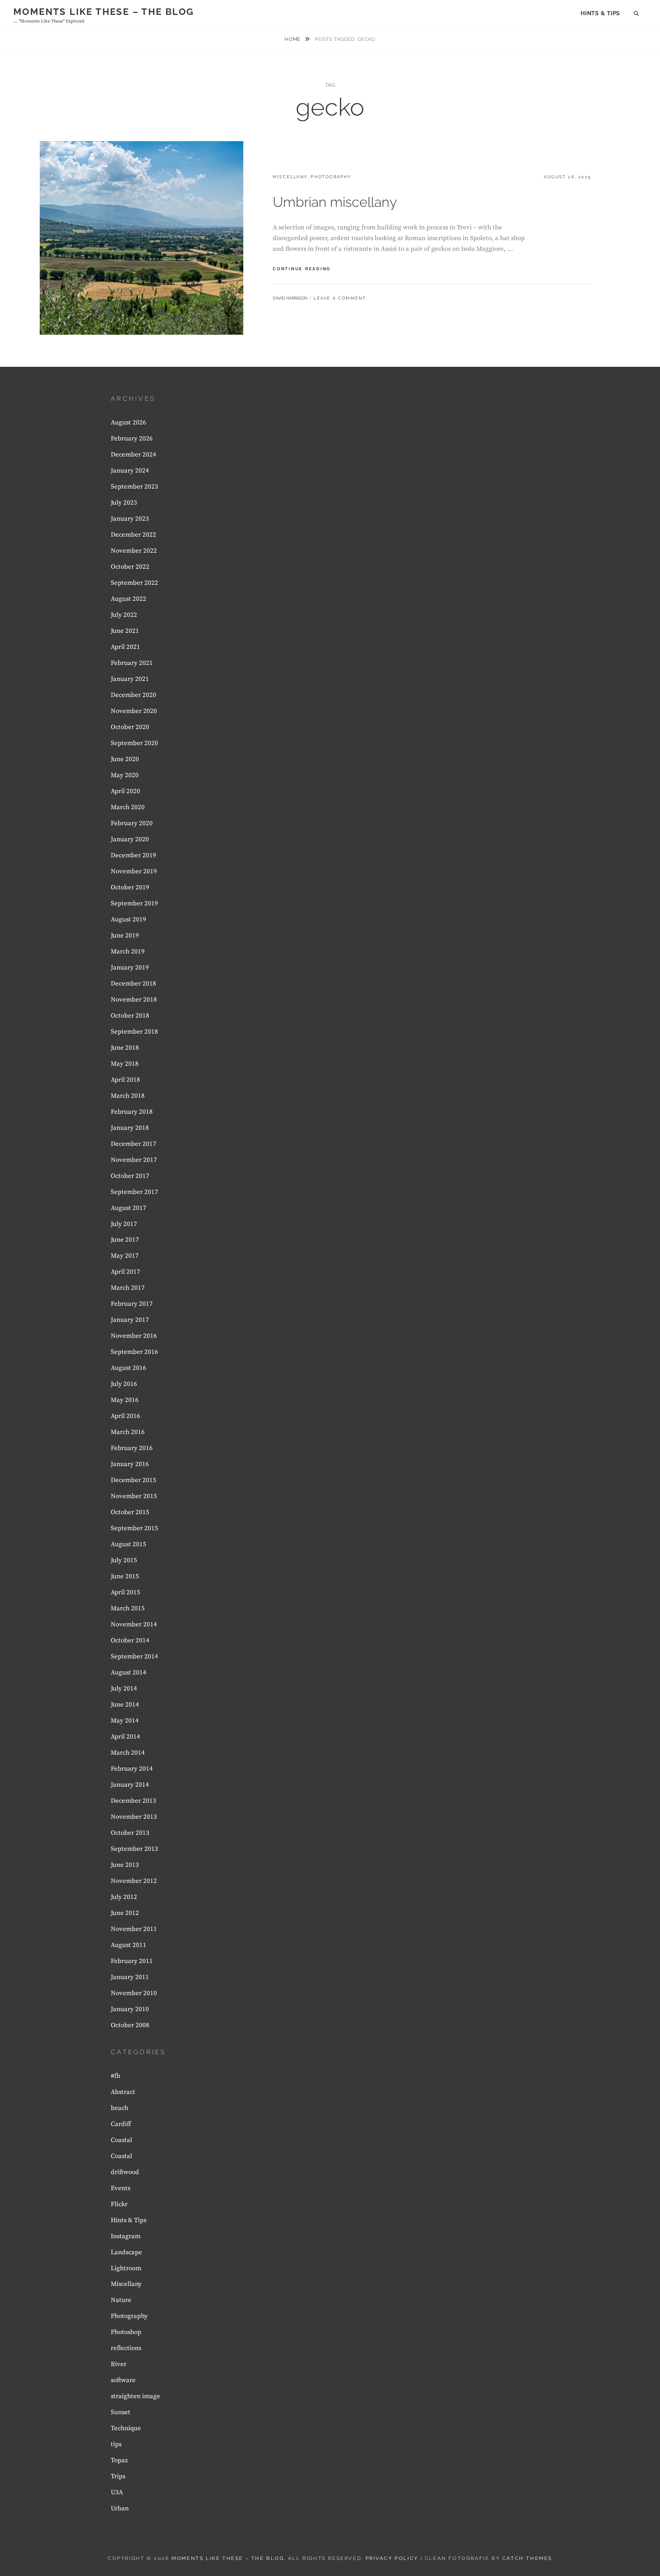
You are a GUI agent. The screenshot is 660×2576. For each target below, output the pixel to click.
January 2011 (130, 1977)
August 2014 (129, 1673)
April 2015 (125, 1592)
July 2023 (124, 503)
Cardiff (121, 2124)
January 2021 (130, 679)
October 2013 (130, 1833)
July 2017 (124, 1224)
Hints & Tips (600, 13)
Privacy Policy (392, 2558)
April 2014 (125, 1737)
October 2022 (130, 567)
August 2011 (129, 1945)
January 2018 (130, 1128)
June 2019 (125, 936)
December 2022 (133, 535)
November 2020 (134, 711)
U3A (117, 2492)
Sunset (121, 2412)
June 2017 (125, 1240)
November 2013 (134, 1817)
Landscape (126, 2252)
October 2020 (130, 727)
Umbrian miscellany (335, 202)
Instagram (126, 2236)
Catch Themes (527, 2558)
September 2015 (134, 1528)
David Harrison (290, 298)
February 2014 (132, 1769)
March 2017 (128, 1288)
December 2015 (133, 1480)
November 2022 (134, 551)
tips (116, 2444)
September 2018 (134, 1032)
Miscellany (290, 177)
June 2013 (125, 1865)
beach (120, 2108)
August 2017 (129, 1208)
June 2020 (125, 759)
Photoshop (126, 2332)
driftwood (125, 2172)
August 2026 (129, 423)
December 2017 (133, 1144)
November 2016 (134, 1336)
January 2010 (130, 2009)
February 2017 (132, 1304)
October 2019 (130, 887)
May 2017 (125, 1256)
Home (293, 39)
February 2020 (132, 823)
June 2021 (125, 631)
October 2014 (130, 1640)
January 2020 (130, 839)
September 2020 (134, 743)
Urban (120, 2508)
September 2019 (134, 903)
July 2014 (124, 1689)
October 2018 (130, 1016)
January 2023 (130, 519)
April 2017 (125, 1272)
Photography (331, 177)
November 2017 (134, 1160)
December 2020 (133, 695)
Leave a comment (340, 298)
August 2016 (129, 1368)
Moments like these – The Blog (104, 12)
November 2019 (134, 871)
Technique (126, 2428)
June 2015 (125, 1576)
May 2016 (125, 1400)
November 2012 (134, 1881)
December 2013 (133, 1801)
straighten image (135, 2396)
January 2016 (130, 1464)
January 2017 (130, 1320)
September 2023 (134, 487)
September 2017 (134, 1192)
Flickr (119, 2204)
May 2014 (125, 1721)
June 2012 (125, 1913)
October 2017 (130, 1176)
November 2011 (134, 1929)
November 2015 (134, 1496)
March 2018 (128, 1096)
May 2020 (125, 775)
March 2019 (128, 952)
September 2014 (134, 1657)
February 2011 (132, 1961)
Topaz (119, 2460)
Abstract (123, 2092)
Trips (118, 2476)
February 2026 (132, 439)
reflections (126, 2348)
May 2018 (125, 1064)
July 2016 (124, 1384)
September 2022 (134, 583)
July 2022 (124, 615)
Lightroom (126, 2268)
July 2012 (124, 1897)
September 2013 (134, 1849)
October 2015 (130, 1512)
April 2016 (125, 1416)
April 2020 (125, 791)
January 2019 (130, 968)
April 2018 (125, 1080)
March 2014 (128, 1753)
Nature (121, 2300)
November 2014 (134, 1624)
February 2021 (132, 663)
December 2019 (133, 855)
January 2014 (130, 1785)
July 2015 (124, 1560)
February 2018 (132, 1112)
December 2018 (133, 984)
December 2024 (133, 455)
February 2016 (132, 1448)
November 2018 (134, 1000)
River (119, 2364)
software (123, 2380)
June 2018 (125, 1048)
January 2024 (130, 471)
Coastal (121, 2140)
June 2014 (125, 1705)
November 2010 (134, 1993)
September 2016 (134, 1352)
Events (121, 2188)
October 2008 (130, 2025)
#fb (116, 2076)
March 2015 (128, 1608)
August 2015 (129, 1544)
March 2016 (128, 1432)
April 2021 (125, 647)
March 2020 (128, 807)
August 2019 (129, 919)
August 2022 (129, 599)
